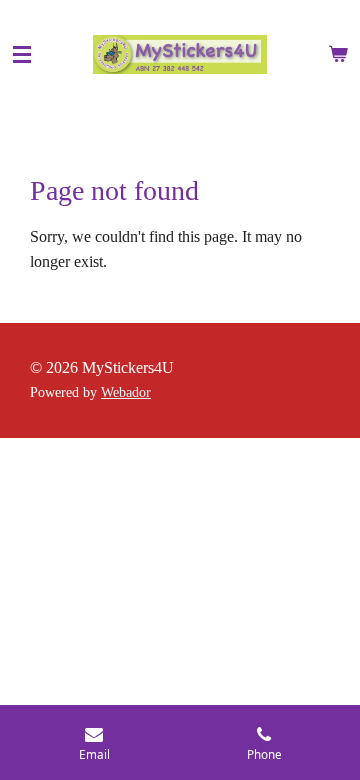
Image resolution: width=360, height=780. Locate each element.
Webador (126, 392)
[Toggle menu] (22, 55)
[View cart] (338, 55)
